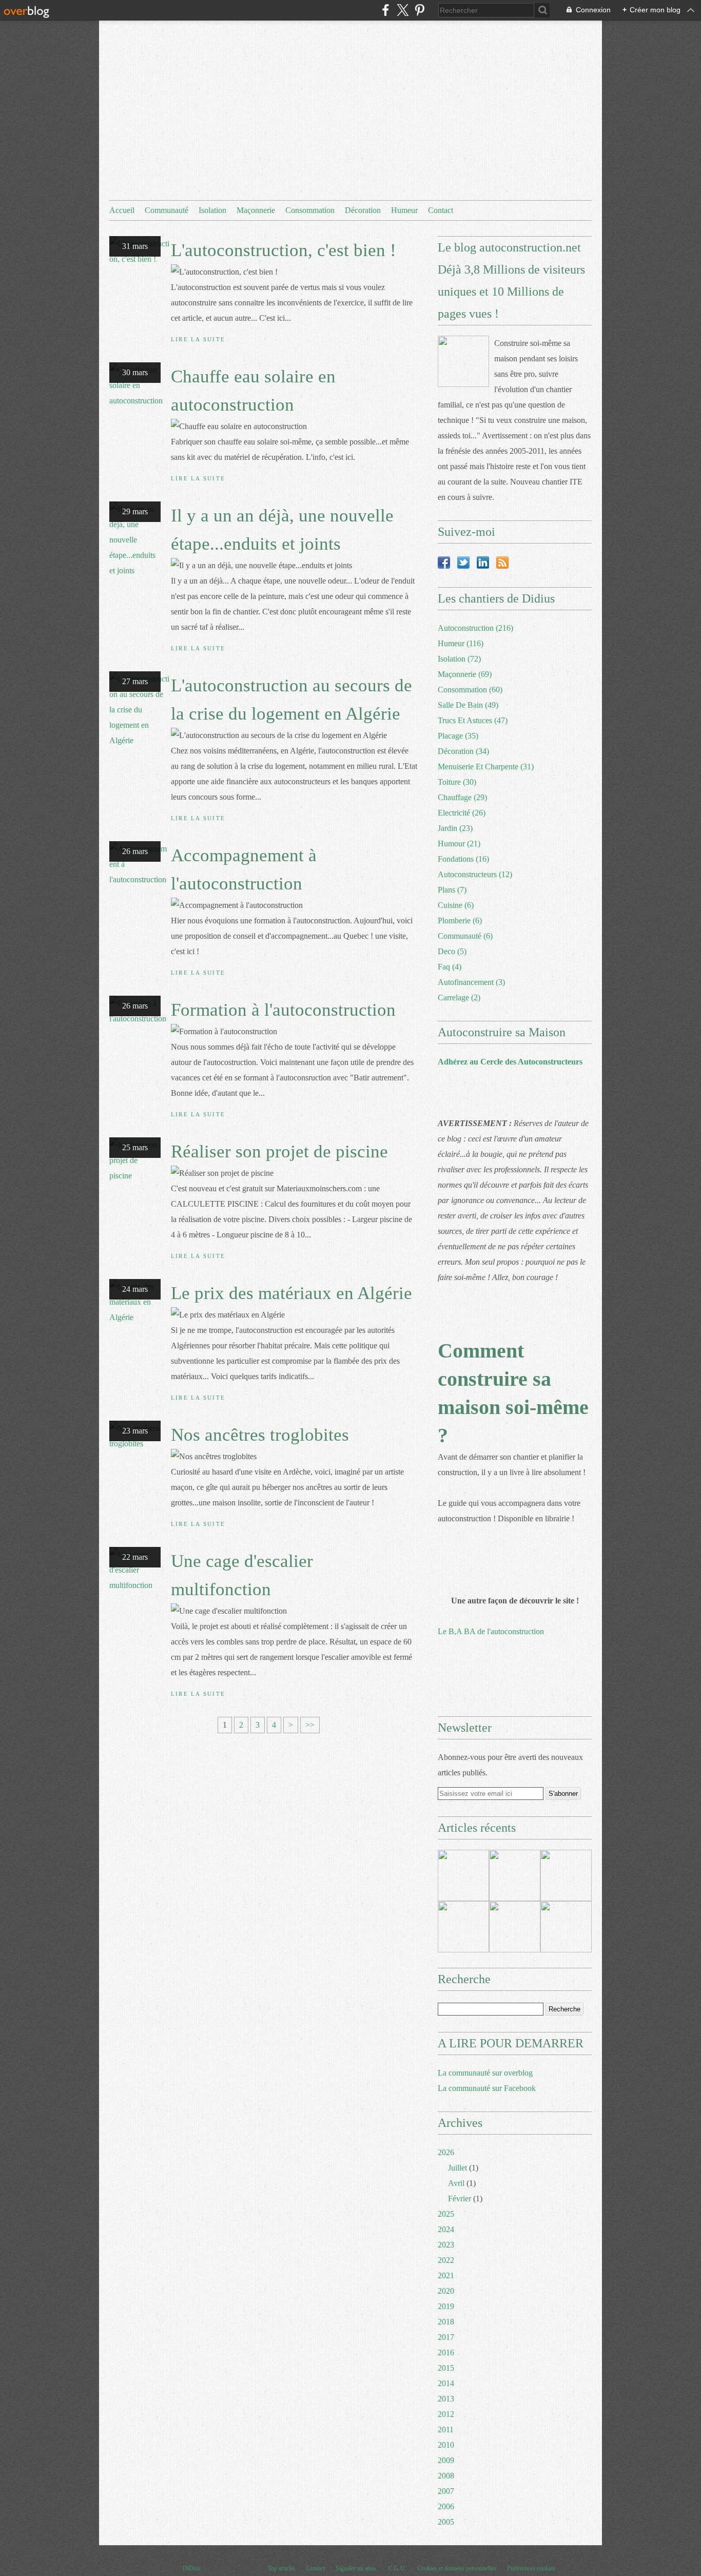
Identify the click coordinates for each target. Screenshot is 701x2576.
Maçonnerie (256, 210)
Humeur (404, 210)
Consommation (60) (470, 690)
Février (460, 2199)
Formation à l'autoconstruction (283, 1010)
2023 (446, 2245)
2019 (446, 2306)
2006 (446, 2506)
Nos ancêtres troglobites (260, 1435)
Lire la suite (198, 339)
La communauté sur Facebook (487, 2088)
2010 (446, 2445)
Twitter (463, 563)
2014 (446, 2383)
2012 (446, 2414)
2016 (446, 2352)
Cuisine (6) (456, 905)
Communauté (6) (465, 936)
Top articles (282, 2568)
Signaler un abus (357, 2568)
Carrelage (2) (459, 998)
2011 (446, 2429)
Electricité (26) (462, 813)
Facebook (444, 563)
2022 (446, 2260)
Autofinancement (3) (471, 982)
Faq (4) (450, 967)
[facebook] (386, 10)
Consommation (310, 210)
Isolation (212, 210)
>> (310, 1725)
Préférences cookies (531, 2568)
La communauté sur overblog (485, 2073)
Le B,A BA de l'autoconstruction (491, 1631)
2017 (446, 2337)
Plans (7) (452, 890)
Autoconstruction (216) (475, 628)
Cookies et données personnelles (457, 2568)
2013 (446, 2399)
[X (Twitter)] (403, 10)
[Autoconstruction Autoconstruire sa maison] (463, 361)
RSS (502, 563)
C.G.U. (397, 2568)
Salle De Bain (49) (468, 705)
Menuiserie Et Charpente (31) (486, 767)
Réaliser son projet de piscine (279, 1151)
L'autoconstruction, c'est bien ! (284, 250)
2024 (446, 2229)
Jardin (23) (455, 828)
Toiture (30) (457, 782)
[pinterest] (420, 10)
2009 (446, 2460)
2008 (446, 2476)
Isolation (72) (459, 659)
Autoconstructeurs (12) (475, 874)
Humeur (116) (461, 643)
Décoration (363, 210)
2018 (446, 2322)
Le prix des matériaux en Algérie (291, 1293)
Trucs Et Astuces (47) (473, 720)
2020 (446, 2291)
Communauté (167, 210)
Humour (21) (459, 844)
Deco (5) (452, 951)
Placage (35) (458, 736)
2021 (446, 2275)
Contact (441, 210)
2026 (446, 2152)
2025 (446, 2214)
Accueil (122, 210)
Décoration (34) (463, 751)
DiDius (192, 2568)
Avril (456, 2183)
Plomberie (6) (460, 921)
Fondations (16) (463, 859)
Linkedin (483, 563)
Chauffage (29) (462, 797)
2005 (446, 2522)
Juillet (457, 2168)
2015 (446, 2368)
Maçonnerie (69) (465, 674)
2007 (446, 2491)
